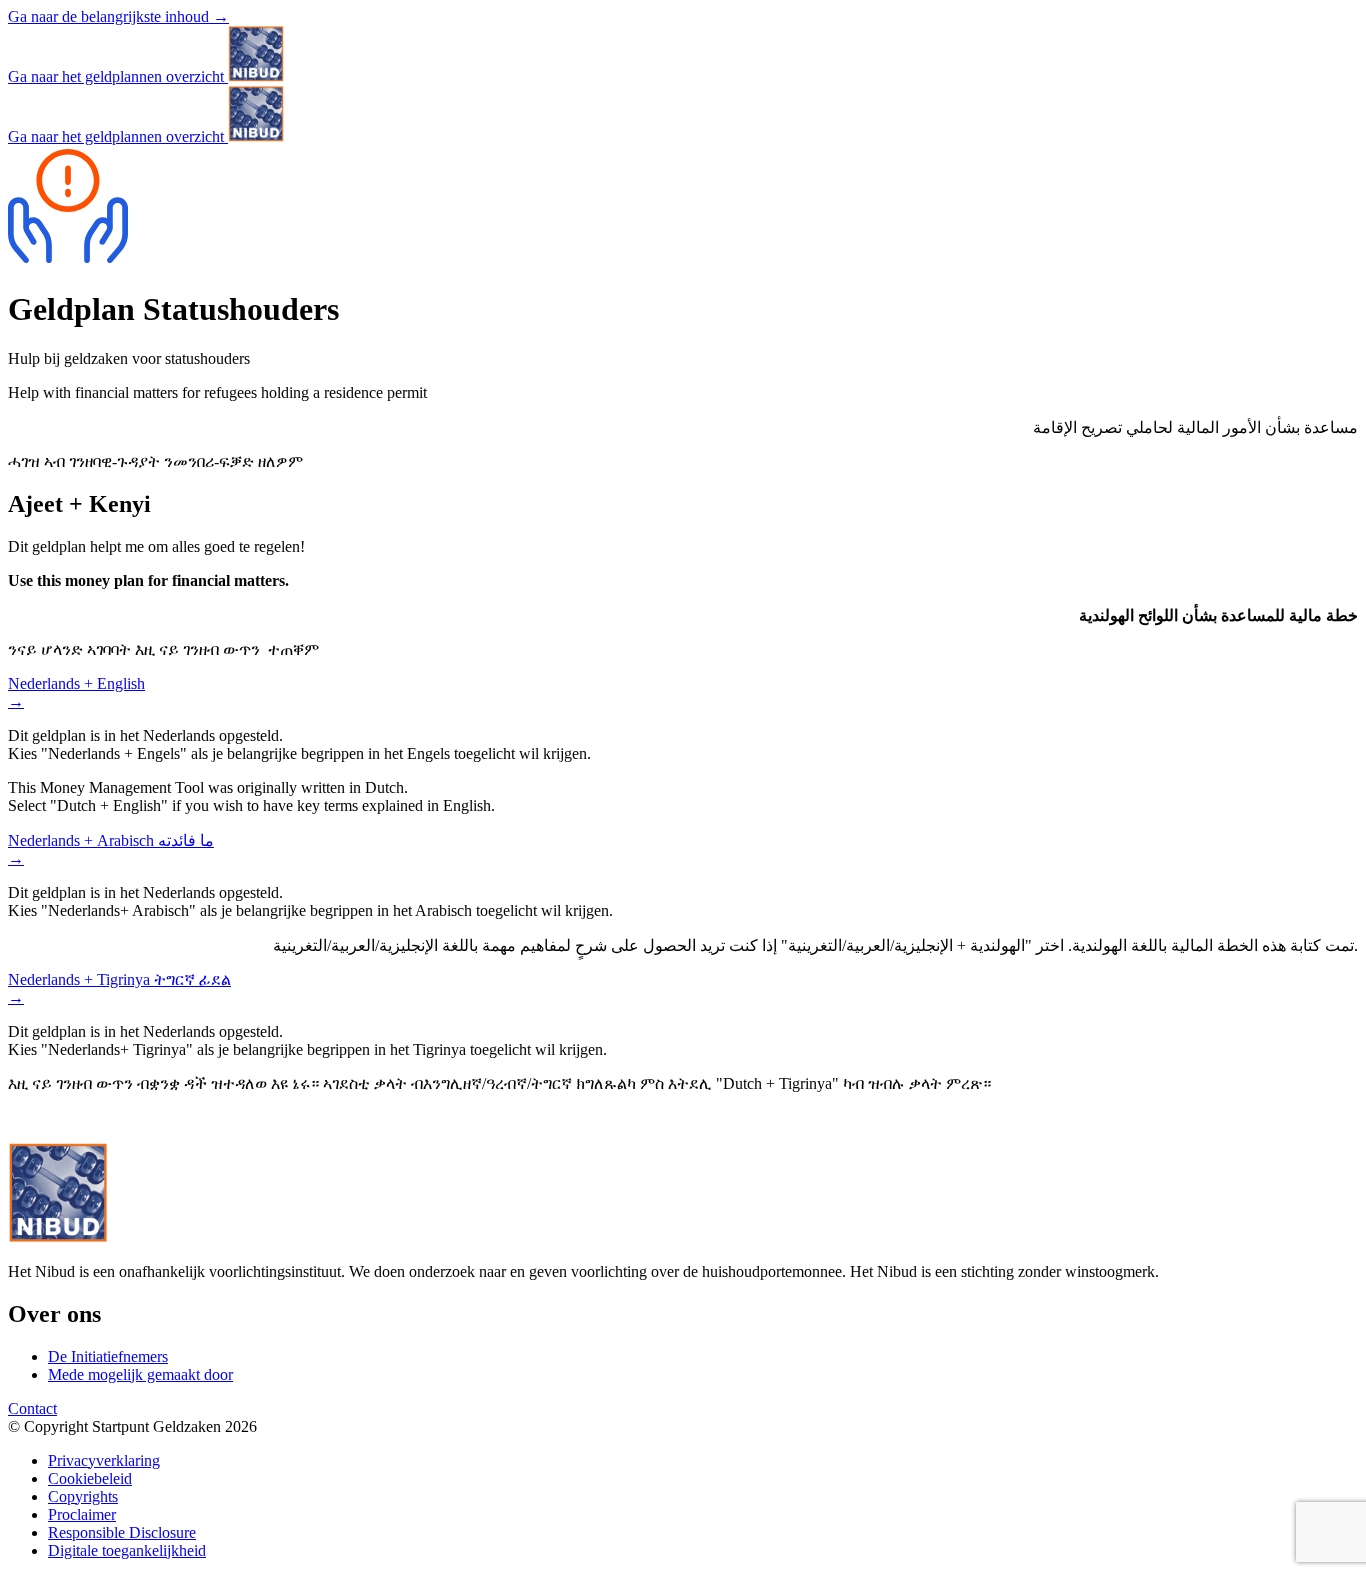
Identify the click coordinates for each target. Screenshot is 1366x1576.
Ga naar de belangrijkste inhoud (118, 16)
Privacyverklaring (104, 1460)
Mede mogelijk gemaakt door (140, 1374)
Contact (32, 1408)
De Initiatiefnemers (108, 1356)
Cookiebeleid (90, 1478)
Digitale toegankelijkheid (127, 1550)
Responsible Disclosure (122, 1532)
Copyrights (83, 1496)
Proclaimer (82, 1514)
